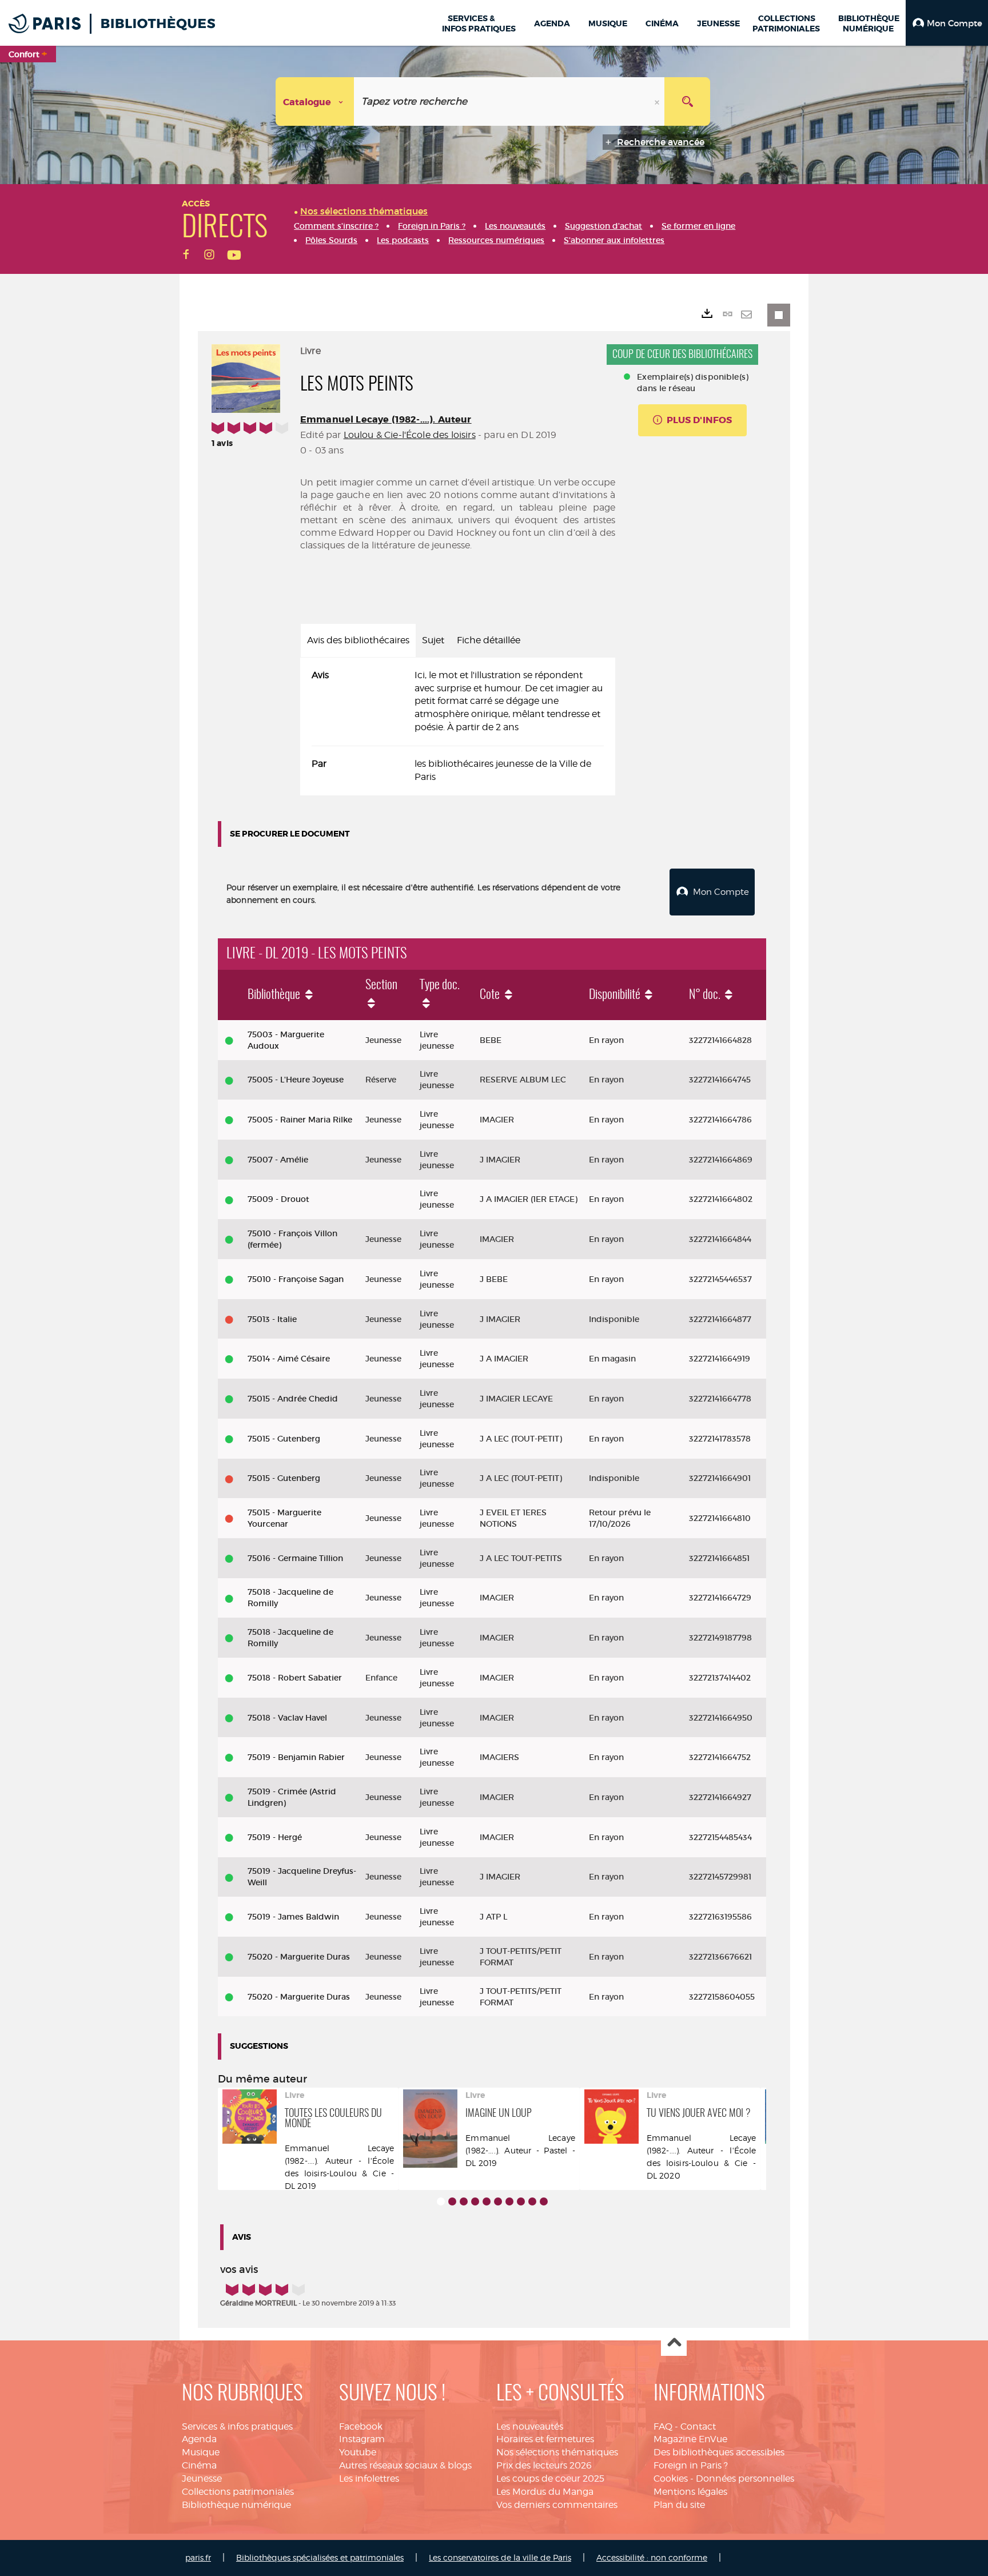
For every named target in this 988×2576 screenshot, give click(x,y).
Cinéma (199, 2465)
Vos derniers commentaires (557, 2505)
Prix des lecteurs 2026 (544, 2465)
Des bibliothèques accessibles (719, 2452)
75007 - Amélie (278, 1160)
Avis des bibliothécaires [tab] (358, 640)
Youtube (358, 2452)
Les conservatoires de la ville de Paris (500, 2557)
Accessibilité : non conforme (652, 2557)
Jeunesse (202, 2479)
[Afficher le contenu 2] (452, 2201)
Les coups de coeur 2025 (550, 2479)
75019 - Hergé (275, 1837)
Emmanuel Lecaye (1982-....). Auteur (386, 419)
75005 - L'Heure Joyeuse (296, 1080)
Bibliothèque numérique (236, 2505)
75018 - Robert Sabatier (295, 1678)
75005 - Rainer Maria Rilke (300, 1120)
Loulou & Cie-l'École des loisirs (410, 435)
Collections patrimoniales (238, 2492)
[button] (947, 23)
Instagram (362, 2439)
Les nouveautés (530, 2426)
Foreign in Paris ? (691, 2465)
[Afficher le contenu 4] (475, 2201)
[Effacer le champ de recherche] (658, 101)
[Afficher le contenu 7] (509, 2201)
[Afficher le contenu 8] (521, 2201)
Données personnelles (745, 2479)
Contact (698, 2426)
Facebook (361, 2426)
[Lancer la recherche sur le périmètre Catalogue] (687, 101)
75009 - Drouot (278, 1199)
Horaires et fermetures (545, 2439)
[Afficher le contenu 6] (498, 2201)
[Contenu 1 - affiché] (441, 2201)
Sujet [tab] (433, 640)
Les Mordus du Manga (545, 2492)
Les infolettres (369, 2479)
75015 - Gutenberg (284, 1439)
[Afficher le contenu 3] (464, 2201)
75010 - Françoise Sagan (296, 1279)
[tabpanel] (458, 726)
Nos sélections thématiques (557, 2452)
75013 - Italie (272, 1319)
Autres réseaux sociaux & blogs (405, 2465)
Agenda (199, 2439)
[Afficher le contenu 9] (532, 2201)
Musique (201, 2452)
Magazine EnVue (690, 2439)
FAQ (663, 2426)
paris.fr (198, 2557)
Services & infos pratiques (237, 2426)
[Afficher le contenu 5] (487, 2201)
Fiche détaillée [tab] (489, 640)
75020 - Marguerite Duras (299, 1957)
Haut (674, 2344)
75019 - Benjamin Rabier (296, 1757)
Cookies (671, 2479)
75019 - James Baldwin (293, 1917)
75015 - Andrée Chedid (293, 1399)
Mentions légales (690, 2492)
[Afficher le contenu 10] (544, 2201)
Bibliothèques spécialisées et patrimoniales (320, 2557)
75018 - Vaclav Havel (287, 1718)
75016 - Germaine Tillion (295, 1558)
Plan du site (679, 2505)
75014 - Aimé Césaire (289, 1359)
